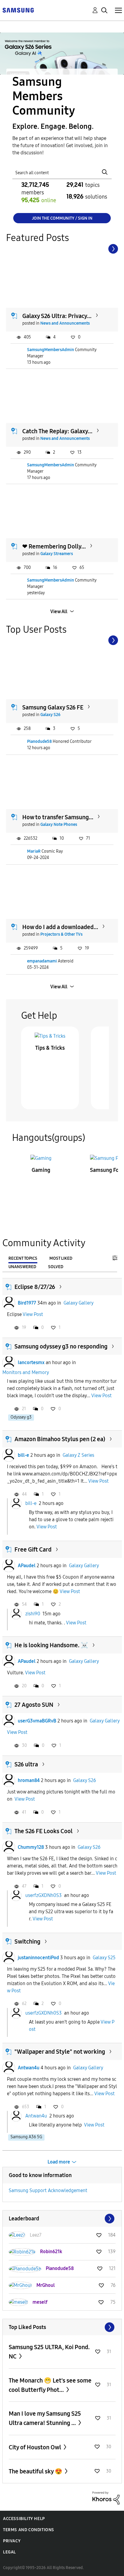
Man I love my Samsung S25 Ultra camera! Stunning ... (45, 2418)
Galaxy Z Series (78, 1455)
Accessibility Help (24, 2519)
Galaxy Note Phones (59, 825)
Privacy (12, 2541)
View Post (33, 1314)
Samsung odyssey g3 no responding (61, 1346)
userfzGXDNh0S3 (43, 1895)
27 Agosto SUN (34, 1705)
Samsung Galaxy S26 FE (53, 707)
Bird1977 (27, 1303)
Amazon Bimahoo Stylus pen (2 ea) (60, 1439)
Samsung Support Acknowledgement (48, 2190)
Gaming (41, 1170)
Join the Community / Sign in (62, 218)
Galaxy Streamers (57, 554)
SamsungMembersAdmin (51, 350)
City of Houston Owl (36, 2447)
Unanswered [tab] (22, 1267)
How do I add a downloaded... (60, 927)
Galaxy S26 (50, 715)
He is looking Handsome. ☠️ (51, 1645)
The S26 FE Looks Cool (43, 1831)
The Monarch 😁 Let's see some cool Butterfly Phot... (50, 2385)
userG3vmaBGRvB (37, 1721)
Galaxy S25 (104, 1958)
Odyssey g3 (21, 1417)
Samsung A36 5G (26, 2137)
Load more (59, 2162)
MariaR (34, 851)
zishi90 (33, 1613)
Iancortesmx (31, 1362)
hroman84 (29, 1780)
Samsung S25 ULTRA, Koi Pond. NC (49, 2352)
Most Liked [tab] (61, 1258)
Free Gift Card (33, 1549)
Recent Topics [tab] (23, 1258)
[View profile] (9, 1303)
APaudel (27, 1566)
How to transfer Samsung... (58, 817)
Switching (27, 1941)
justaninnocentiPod (38, 1958)
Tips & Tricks (50, 1048)
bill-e (23, 1455)
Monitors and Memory (26, 1372)
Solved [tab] (56, 1267)
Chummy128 (31, 1847)
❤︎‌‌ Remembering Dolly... (54, 546)
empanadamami (42, 961)
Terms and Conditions (29, 2530)
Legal (9, 2552)
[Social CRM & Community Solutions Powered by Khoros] (106, 2498)
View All (59, 612)
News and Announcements (65, 323)
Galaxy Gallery (79, 1303)
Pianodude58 (39, 741)
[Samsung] (18, 10)
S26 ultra (26, 1764)
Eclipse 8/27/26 (35, 1287)
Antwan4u (29, 2068)
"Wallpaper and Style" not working (60, 2052)
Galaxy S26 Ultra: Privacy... (57, 316)
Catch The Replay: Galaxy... (57, 431)
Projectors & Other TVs (61, 934)
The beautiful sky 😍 (36, 2471)
